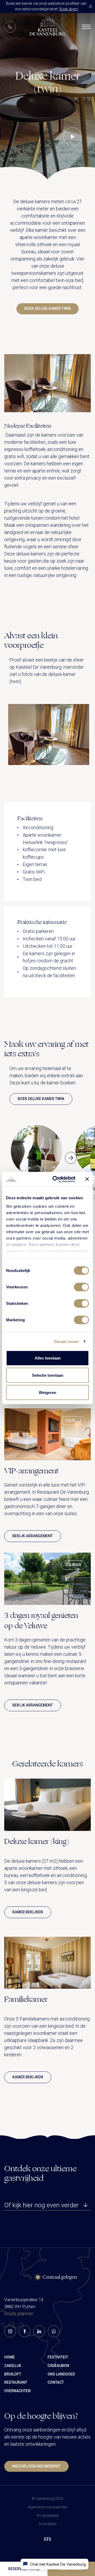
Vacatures (21, 107)
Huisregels (48, 2524)
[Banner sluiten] (87, 1179)
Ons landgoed (61, 2374)
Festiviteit (58, 2357)
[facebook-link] (25, 2331)
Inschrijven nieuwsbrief (36, 2466)
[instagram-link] (10, 2331)
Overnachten (17, 2391)
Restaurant (16, 2382)
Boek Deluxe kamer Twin (47, 309)
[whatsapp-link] (54, 2331)
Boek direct (69, 9)
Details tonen (66, 1341)
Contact (18, 119)
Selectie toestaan (48, 1375)
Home (9, 2357)
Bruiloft (13, 2374)
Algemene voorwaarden (47, 2507)
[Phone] (10, 27)
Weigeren (47, 1393)
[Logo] (47, 27)
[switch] (81, 1287)
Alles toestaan (48, 1358)
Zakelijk (13, 2366)
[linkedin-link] (39, 2331)
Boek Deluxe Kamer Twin (41, 1099)
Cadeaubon (58, 2366)
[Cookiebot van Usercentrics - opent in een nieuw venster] (56, 1179)
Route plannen (19, 2314)
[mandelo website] (48, 2537)
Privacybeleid (48, 2516)
